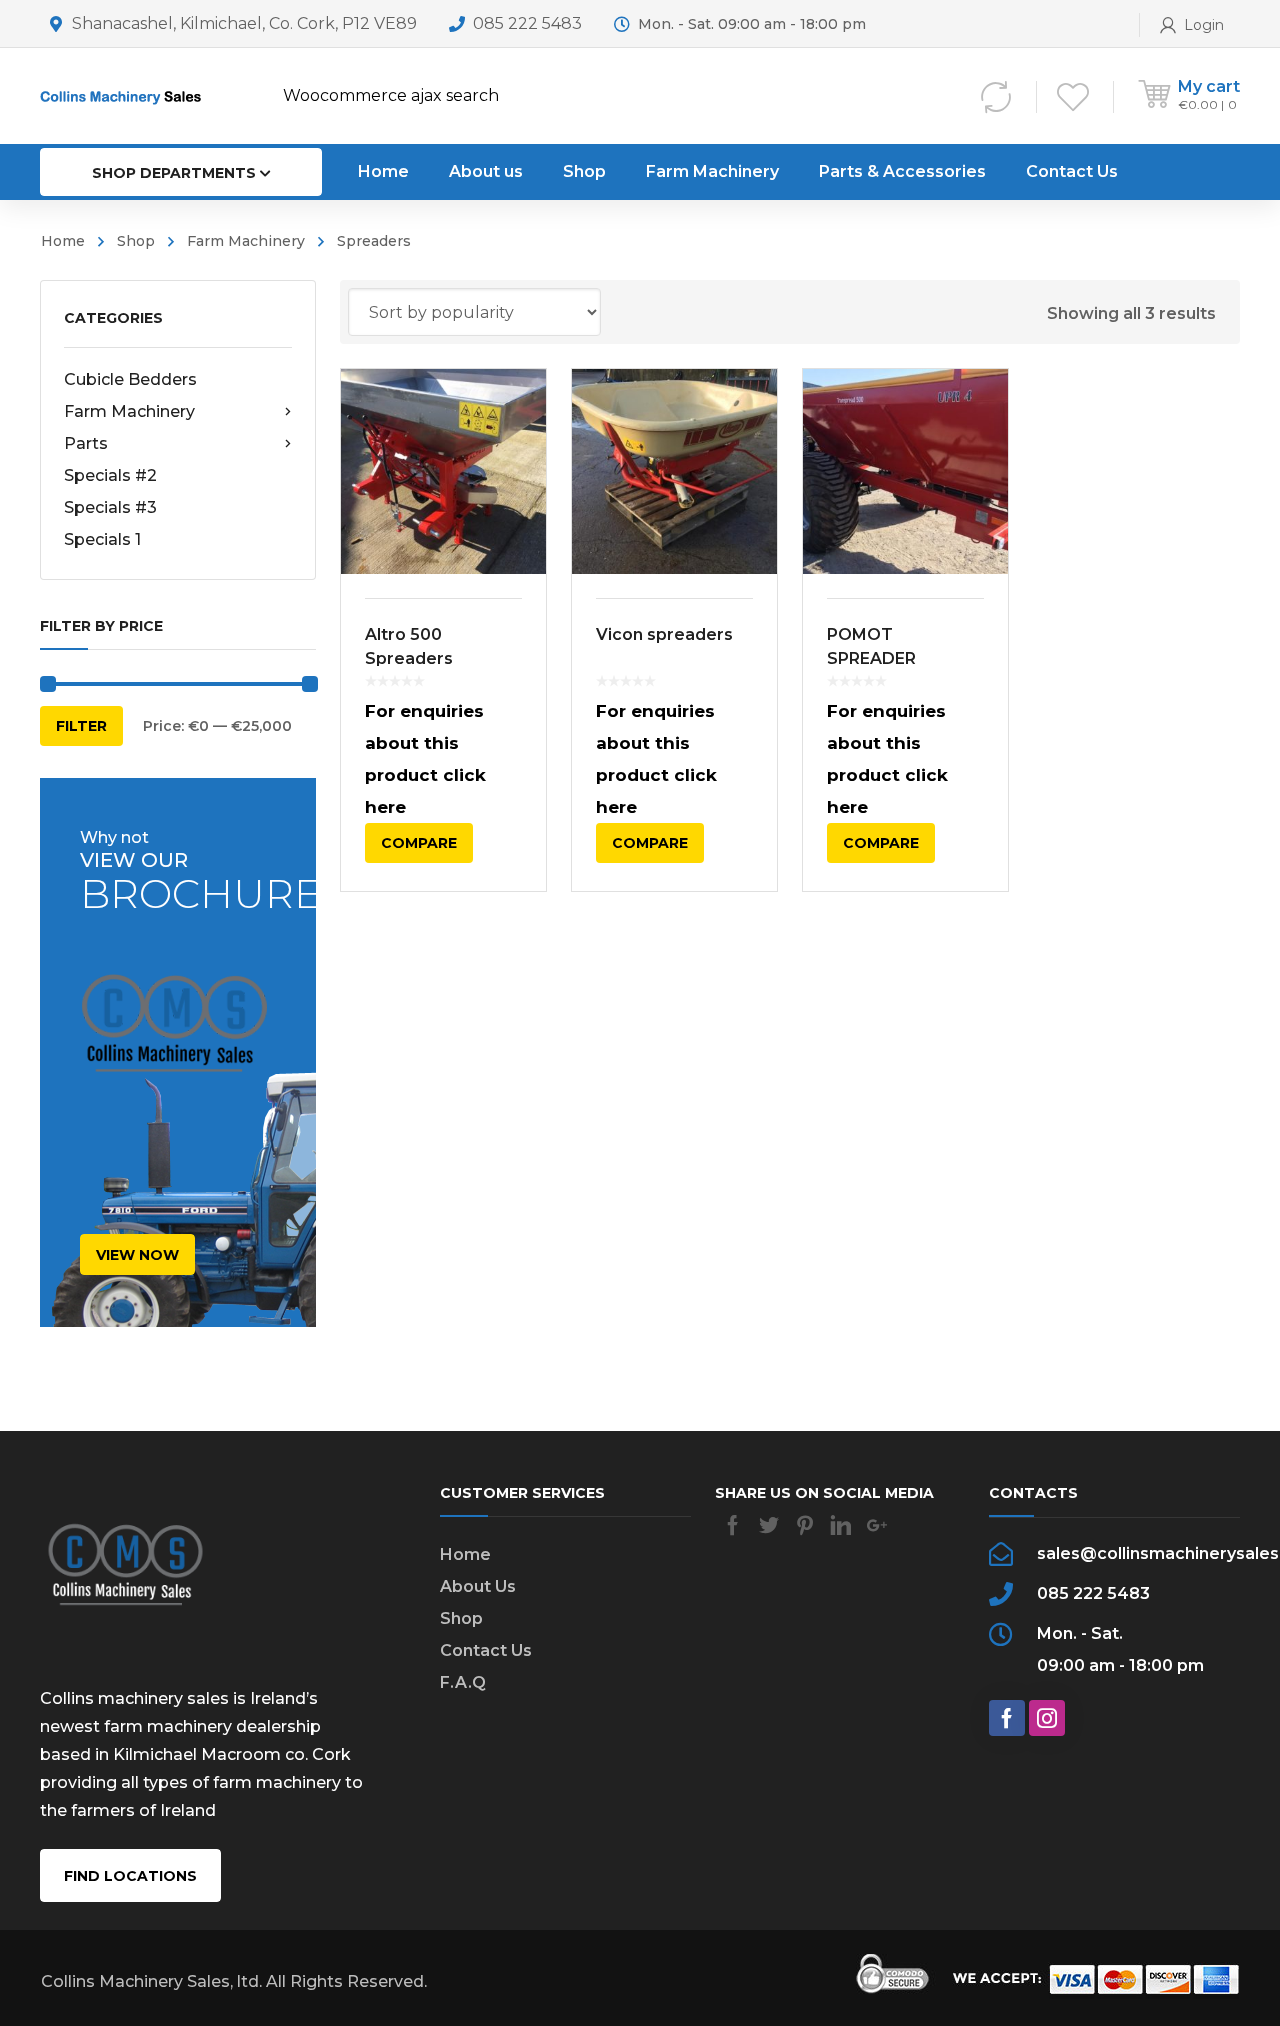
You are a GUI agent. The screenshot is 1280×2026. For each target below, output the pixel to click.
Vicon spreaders (664, 634)
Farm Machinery (246, 241)
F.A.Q (463, 1682)
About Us (478, 1586)
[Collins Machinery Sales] (125, 95)
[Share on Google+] (877, 1525)
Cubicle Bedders (130, 379)
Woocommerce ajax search (391, 95)
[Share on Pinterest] (805, 1525)
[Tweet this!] (769, 1525)
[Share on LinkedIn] (841, 1525)
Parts (86, 443)
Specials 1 (102, 539)
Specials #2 (110, 475)
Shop (136, 241)
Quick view (444, 472)
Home (63, 241)
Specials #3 (110, 507)
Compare (419, 843)
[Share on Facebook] (733, 1525)
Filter (81, 726)
